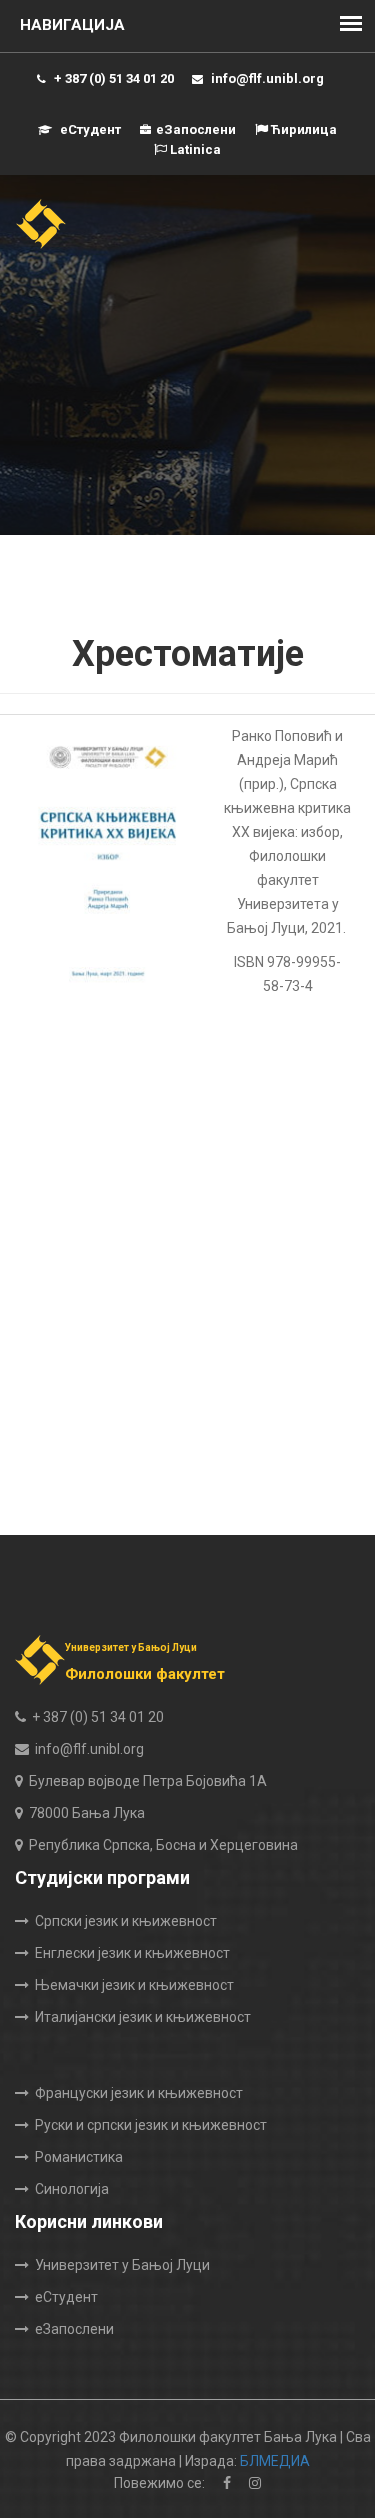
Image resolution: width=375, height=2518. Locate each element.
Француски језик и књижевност (139, 2093)
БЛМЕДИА (275, 2461)
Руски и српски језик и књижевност (151, 2125)
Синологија (72, 2189)
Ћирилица (302, 129)
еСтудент (89, 129)
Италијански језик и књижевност (143, 2017)
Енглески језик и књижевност (132, 1953)
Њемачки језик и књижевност (134, 1985)
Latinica (194, 149)
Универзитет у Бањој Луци (122, 2265)
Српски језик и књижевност (126, 1921)
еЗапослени (196, 129)
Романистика (79, 2157)
